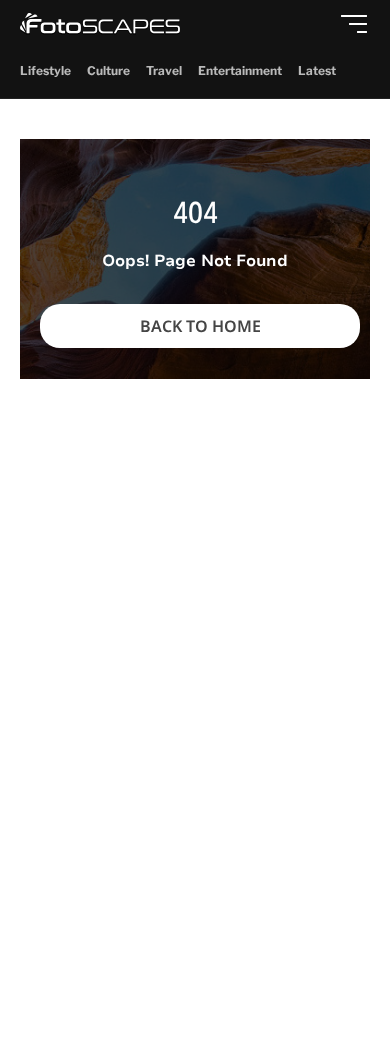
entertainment (240, 71)
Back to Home (200, 326)
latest (317, 71)
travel (164, 71)
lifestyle (45, 71)
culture (108, 71)
